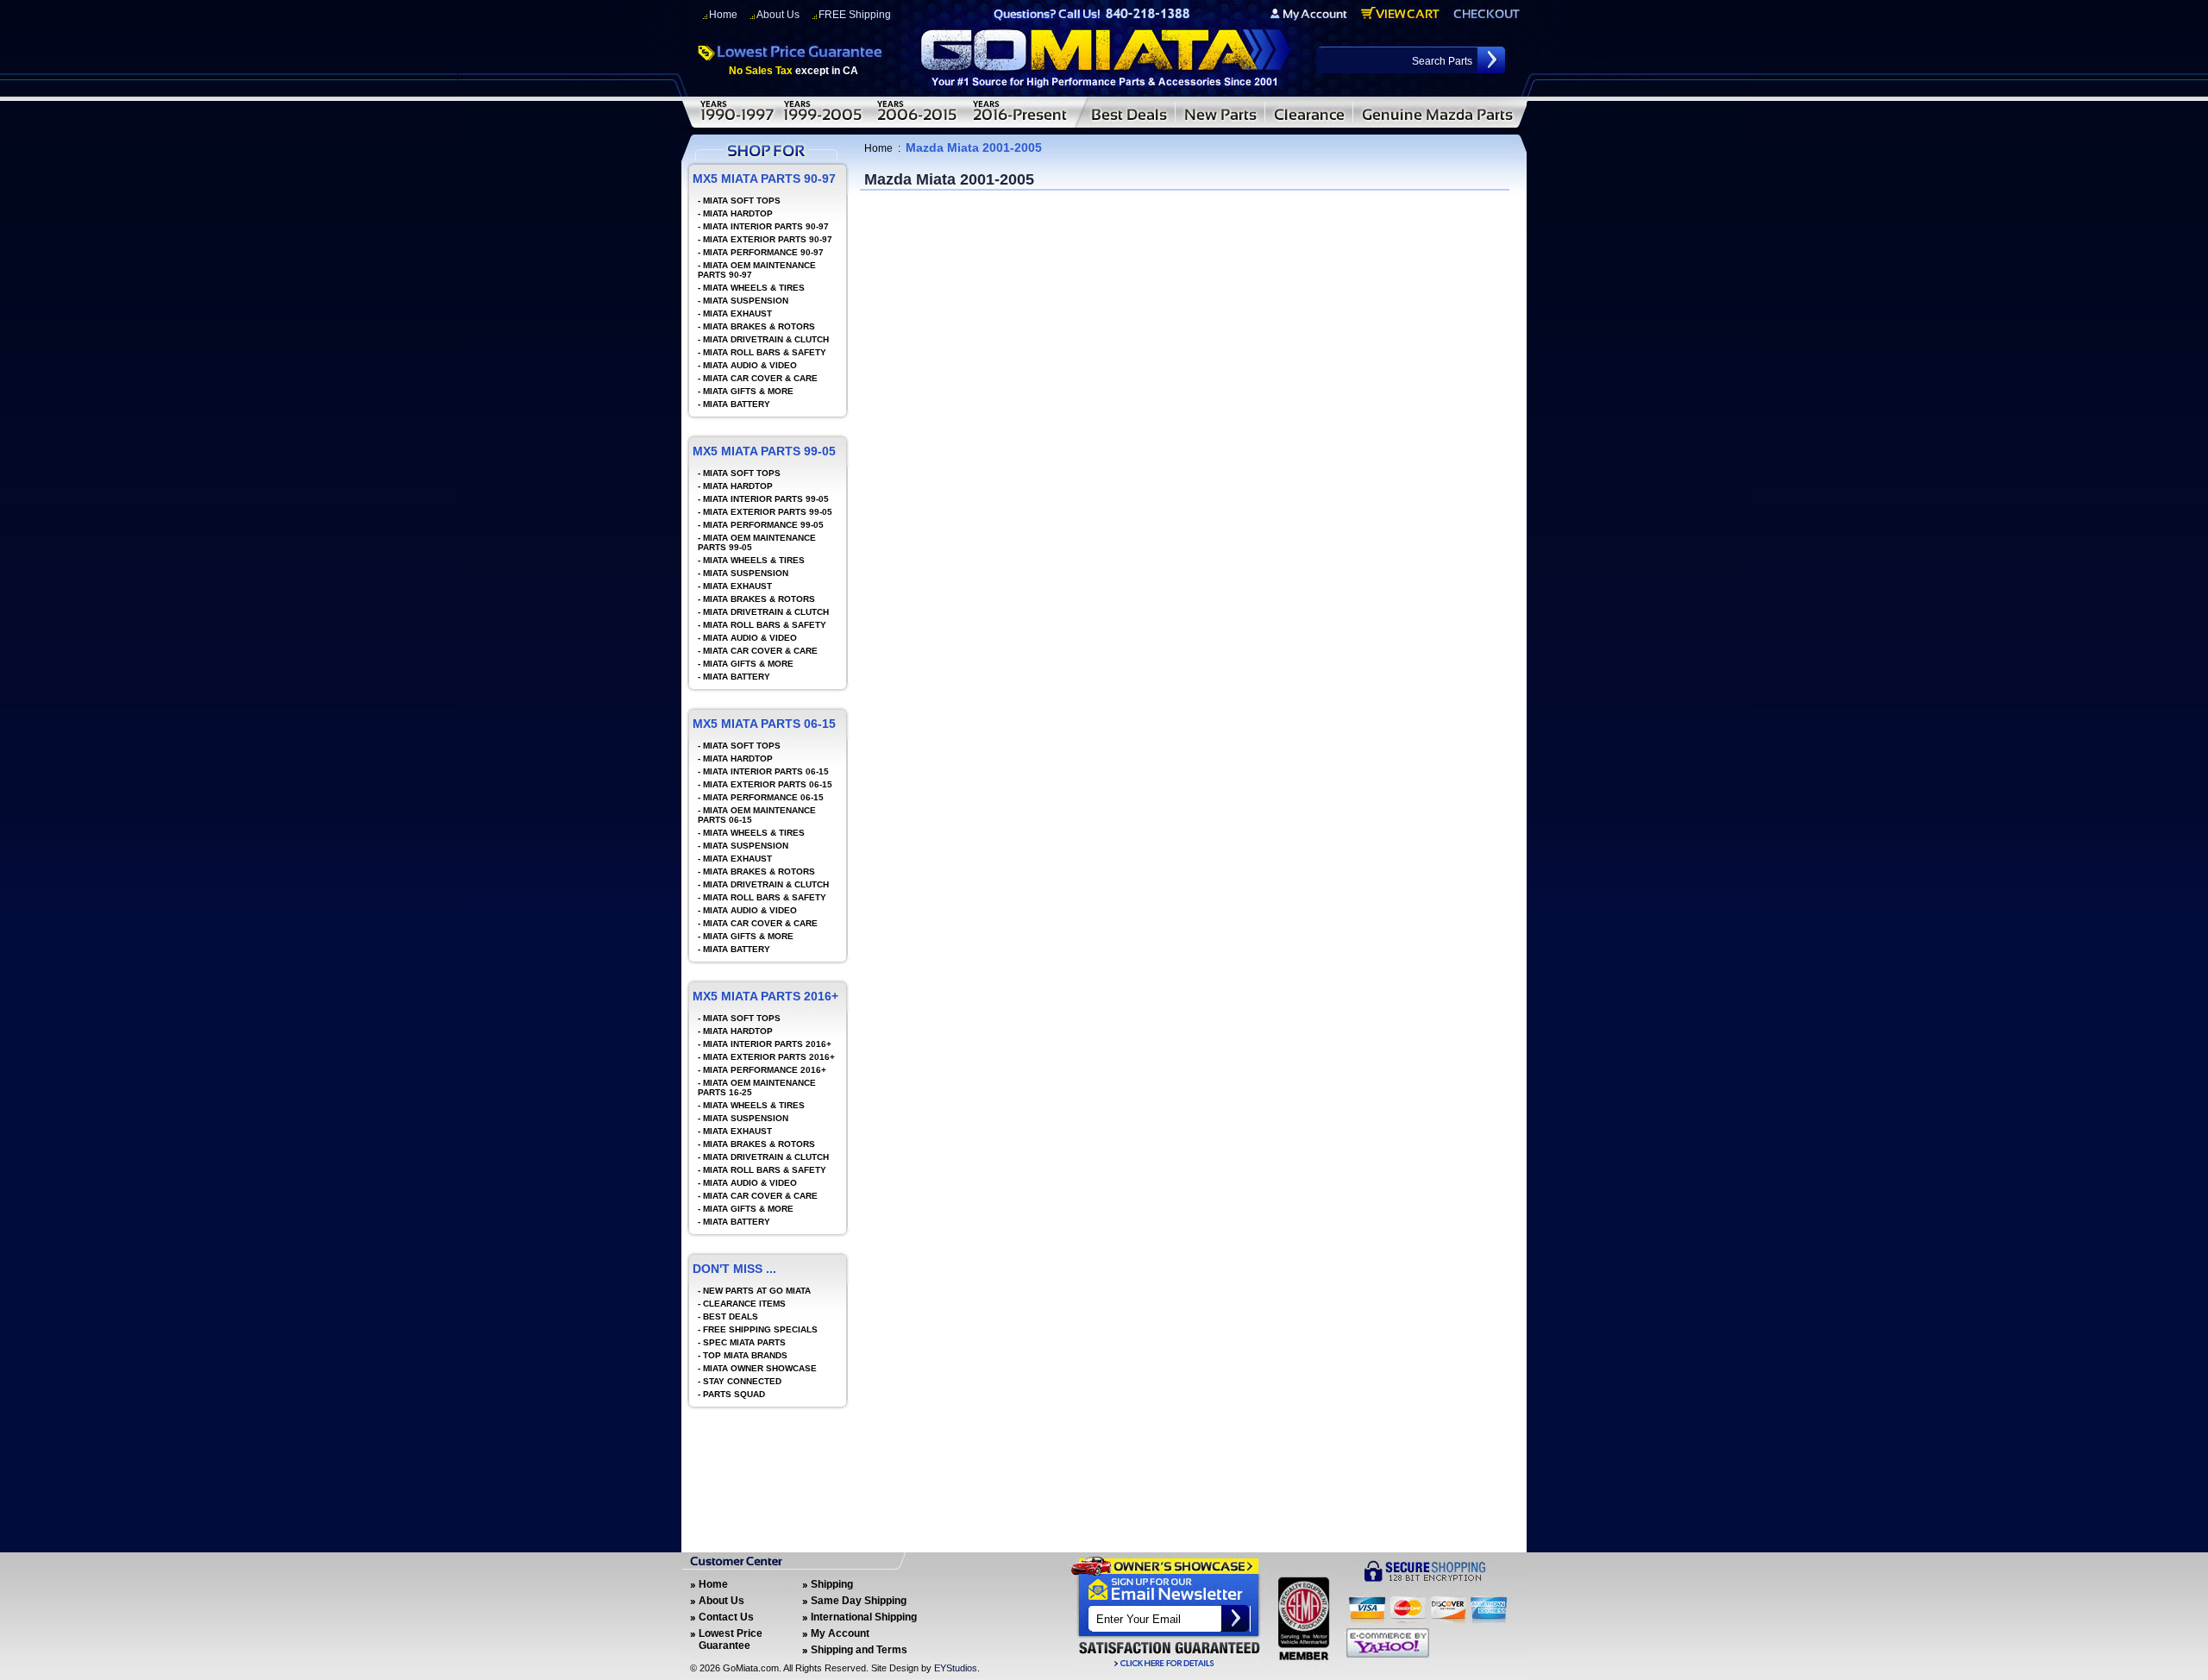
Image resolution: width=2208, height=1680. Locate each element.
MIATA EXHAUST (737, 313)
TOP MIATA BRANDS (745, 1355)
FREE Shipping (855, 15)
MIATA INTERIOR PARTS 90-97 (766, 226)
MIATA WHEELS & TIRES (754, 288)
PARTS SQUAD (734, 1394)
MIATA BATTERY (737, 404)
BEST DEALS (731, 1316)
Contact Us (726, 1617)
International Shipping (864, 1617)
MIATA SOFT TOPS (742, 201)
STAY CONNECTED (742, 1381)
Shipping (832, 1584)
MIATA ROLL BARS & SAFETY (765, 352)
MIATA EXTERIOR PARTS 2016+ (769, 1057)
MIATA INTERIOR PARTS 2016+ (767, 1044)
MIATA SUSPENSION (746, 301)
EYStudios (956, 1668)
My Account (840, 1633)
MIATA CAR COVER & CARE (760, 378)
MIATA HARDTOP (738, 213)
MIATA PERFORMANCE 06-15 (763, 797)
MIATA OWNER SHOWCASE (760, 1368)
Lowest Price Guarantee (731, 1639)
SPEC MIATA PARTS (744, 1342)
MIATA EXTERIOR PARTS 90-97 (768, 239)
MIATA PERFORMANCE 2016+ (765, 1070)
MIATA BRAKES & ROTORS (759, 326)
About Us (778, 15)
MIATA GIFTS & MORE (748, 391)
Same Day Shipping (859, 1601)
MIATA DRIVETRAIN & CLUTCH (766, 339)
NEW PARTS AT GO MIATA (757, 1291)
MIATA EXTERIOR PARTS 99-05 (768, 512)
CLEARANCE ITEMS (744, 1304)
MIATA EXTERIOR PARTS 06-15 (768, 784)
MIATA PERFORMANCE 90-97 (763, 252)
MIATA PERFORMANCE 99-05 (763, 525)
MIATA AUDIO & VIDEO (750, 365)
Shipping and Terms (859, 1650)
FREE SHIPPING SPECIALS (760, 1329)
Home (723, 15)
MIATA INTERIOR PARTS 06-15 (766, 771)
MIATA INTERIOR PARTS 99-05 (766, 499)
